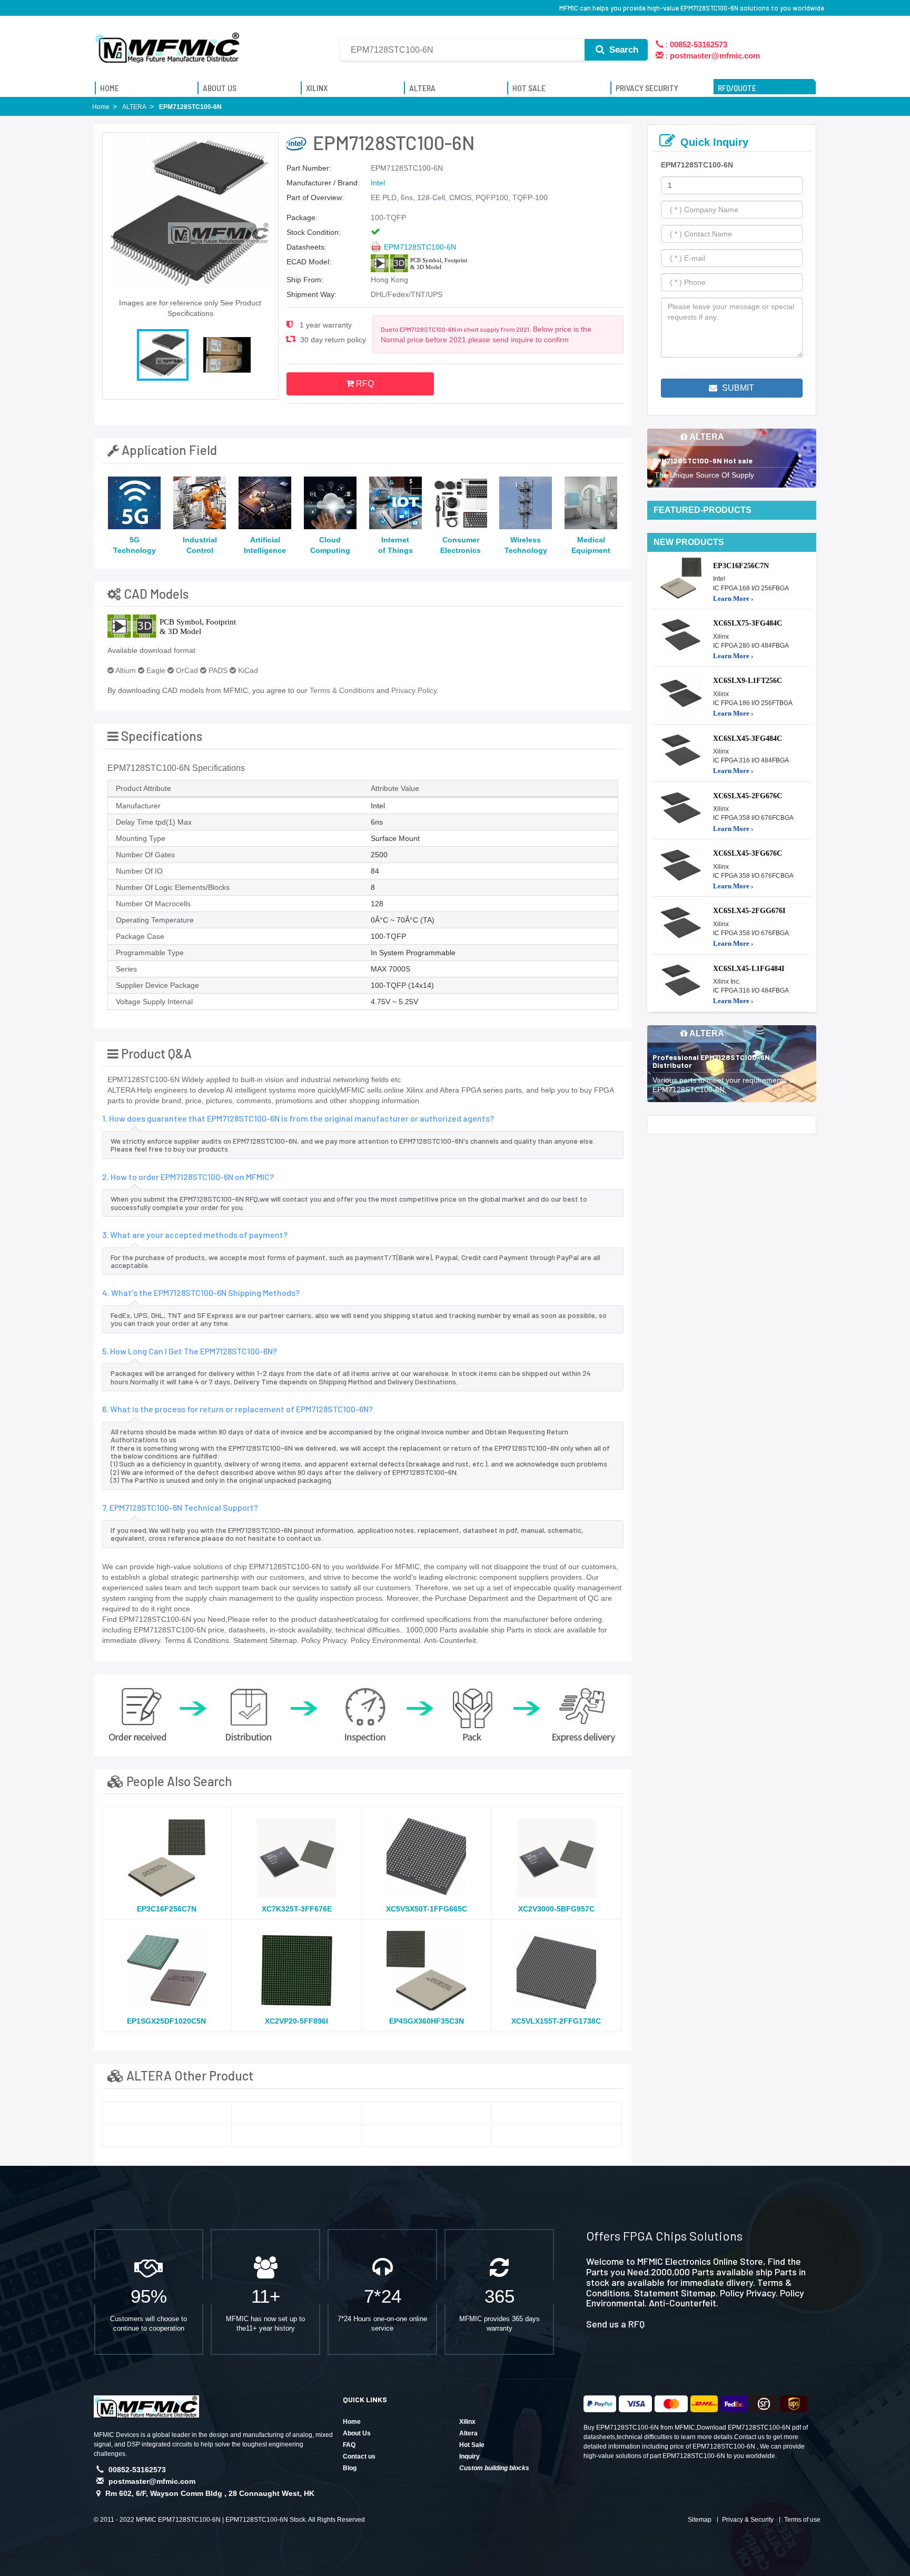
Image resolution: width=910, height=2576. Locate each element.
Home (352, 2422)
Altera (468, 2433)
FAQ (349, 2445)
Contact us (359, 2456)
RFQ (364, 384)
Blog (350, 2468)
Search (622, 50)
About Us (357, 2433)
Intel (378, 183)
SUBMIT (737, 388)
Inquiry (469, 2456)
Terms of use (802, 2520)
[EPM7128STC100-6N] (167, 2113)
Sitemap (700, 2520)
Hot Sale (472, 2445)
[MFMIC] (168, 44)
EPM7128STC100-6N (420, 247)
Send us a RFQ (615, 2324)
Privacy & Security (748, 2520)
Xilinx (467, 2422)
